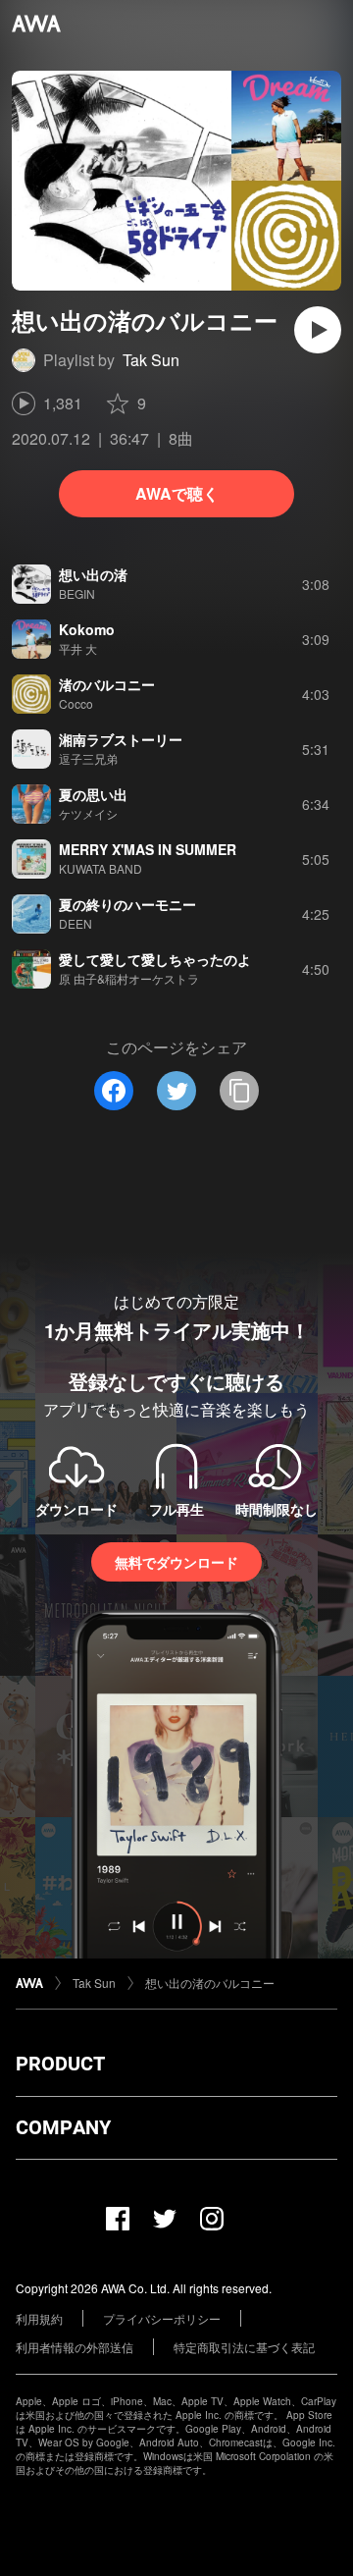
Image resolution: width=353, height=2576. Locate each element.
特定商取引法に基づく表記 (244, 2347)
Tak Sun (151, 360)
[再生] (318, 330)
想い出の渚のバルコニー (210, 1983)
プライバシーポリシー (162, 2318)
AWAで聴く (177, 493)
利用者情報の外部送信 (75, 2347)
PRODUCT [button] (60, 2064)
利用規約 (39, 2318)
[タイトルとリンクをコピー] (239, 1091)
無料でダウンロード (176, 1562)
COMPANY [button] (63, 2127)
